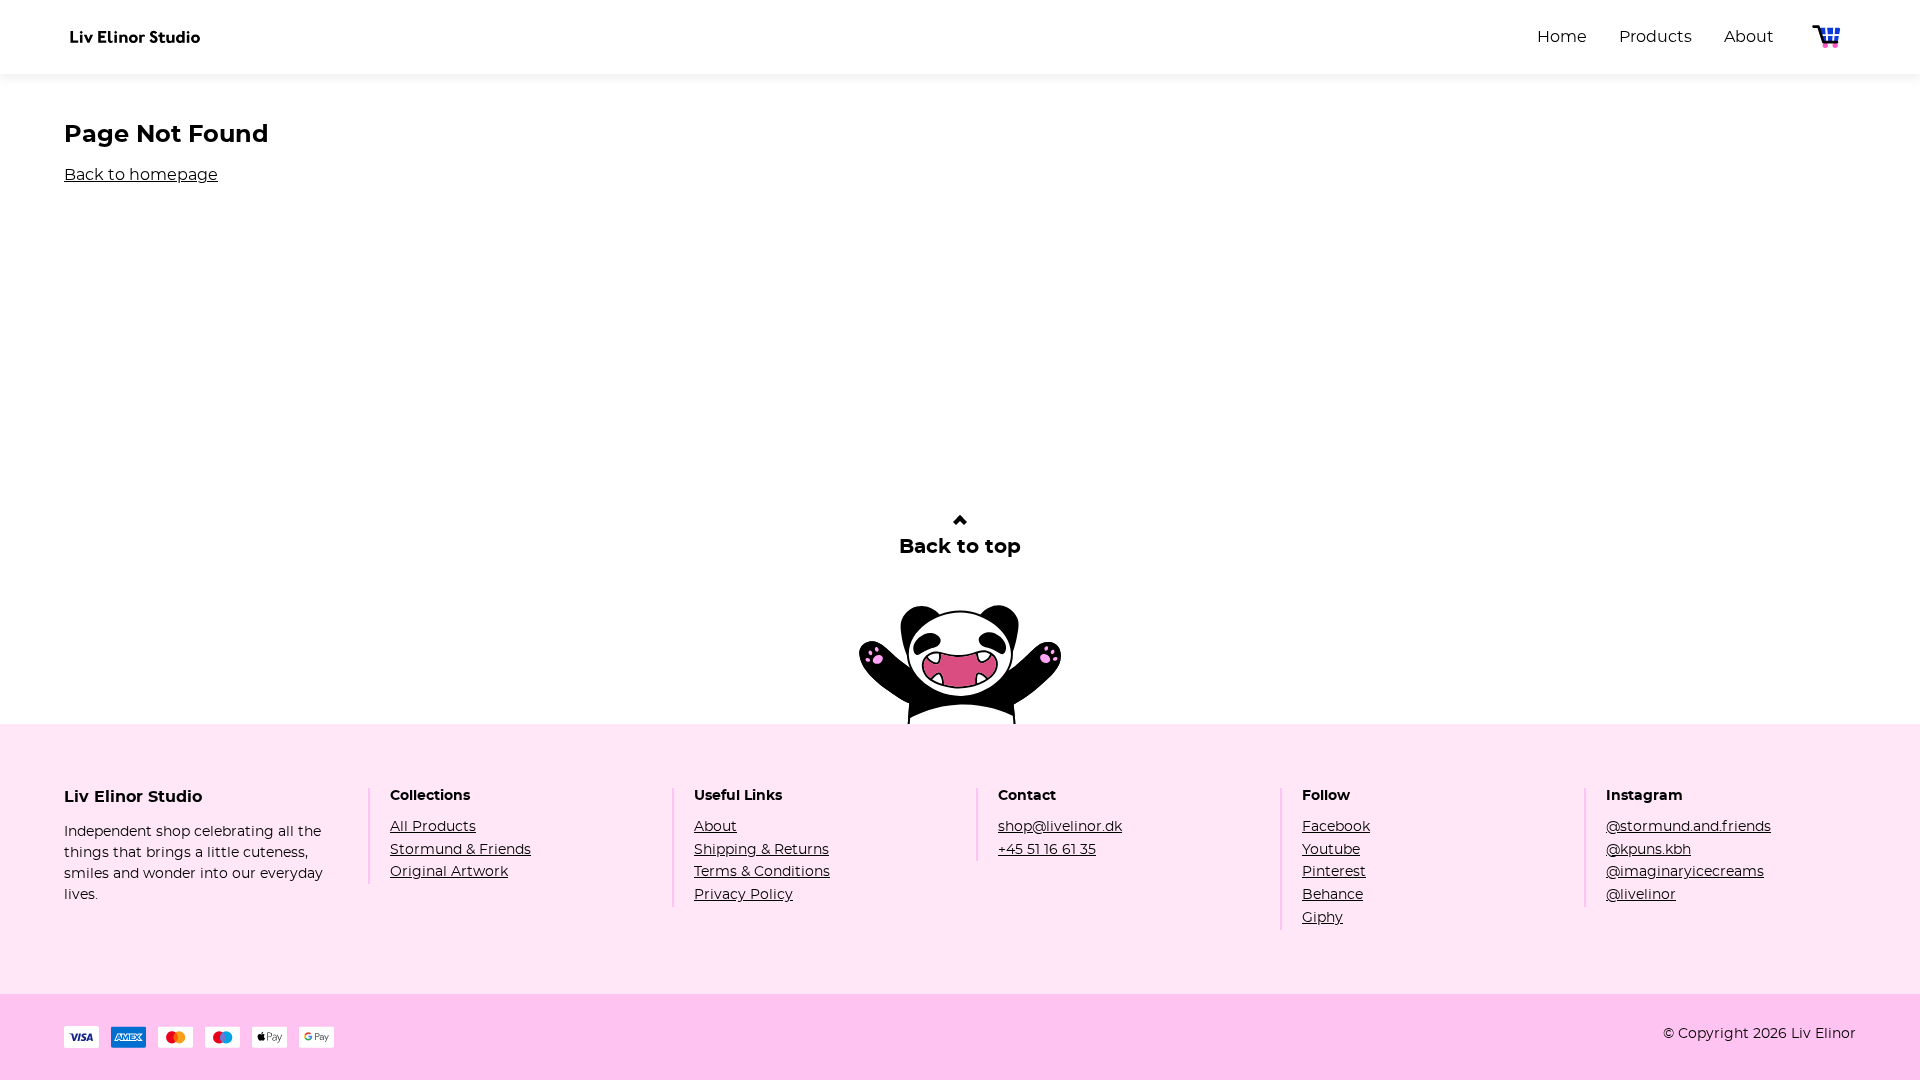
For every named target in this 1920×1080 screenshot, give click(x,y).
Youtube (1331, 850)
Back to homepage (141, 175)
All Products (433, 827)
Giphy (1322, 918)
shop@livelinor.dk (1060, 827)
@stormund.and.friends (1688, 827)
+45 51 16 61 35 (1047, 850)
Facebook (1336, 827)
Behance (1332, 895)
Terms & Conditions (762, 872)
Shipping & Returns (761, 850)
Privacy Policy (743, 895)
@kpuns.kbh (1648, 850)
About (715, 827)
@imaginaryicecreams (1685, 872)
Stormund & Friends (460, 850)
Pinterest (1334, 872)
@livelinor (1641, 895)
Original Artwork (449, 872)
